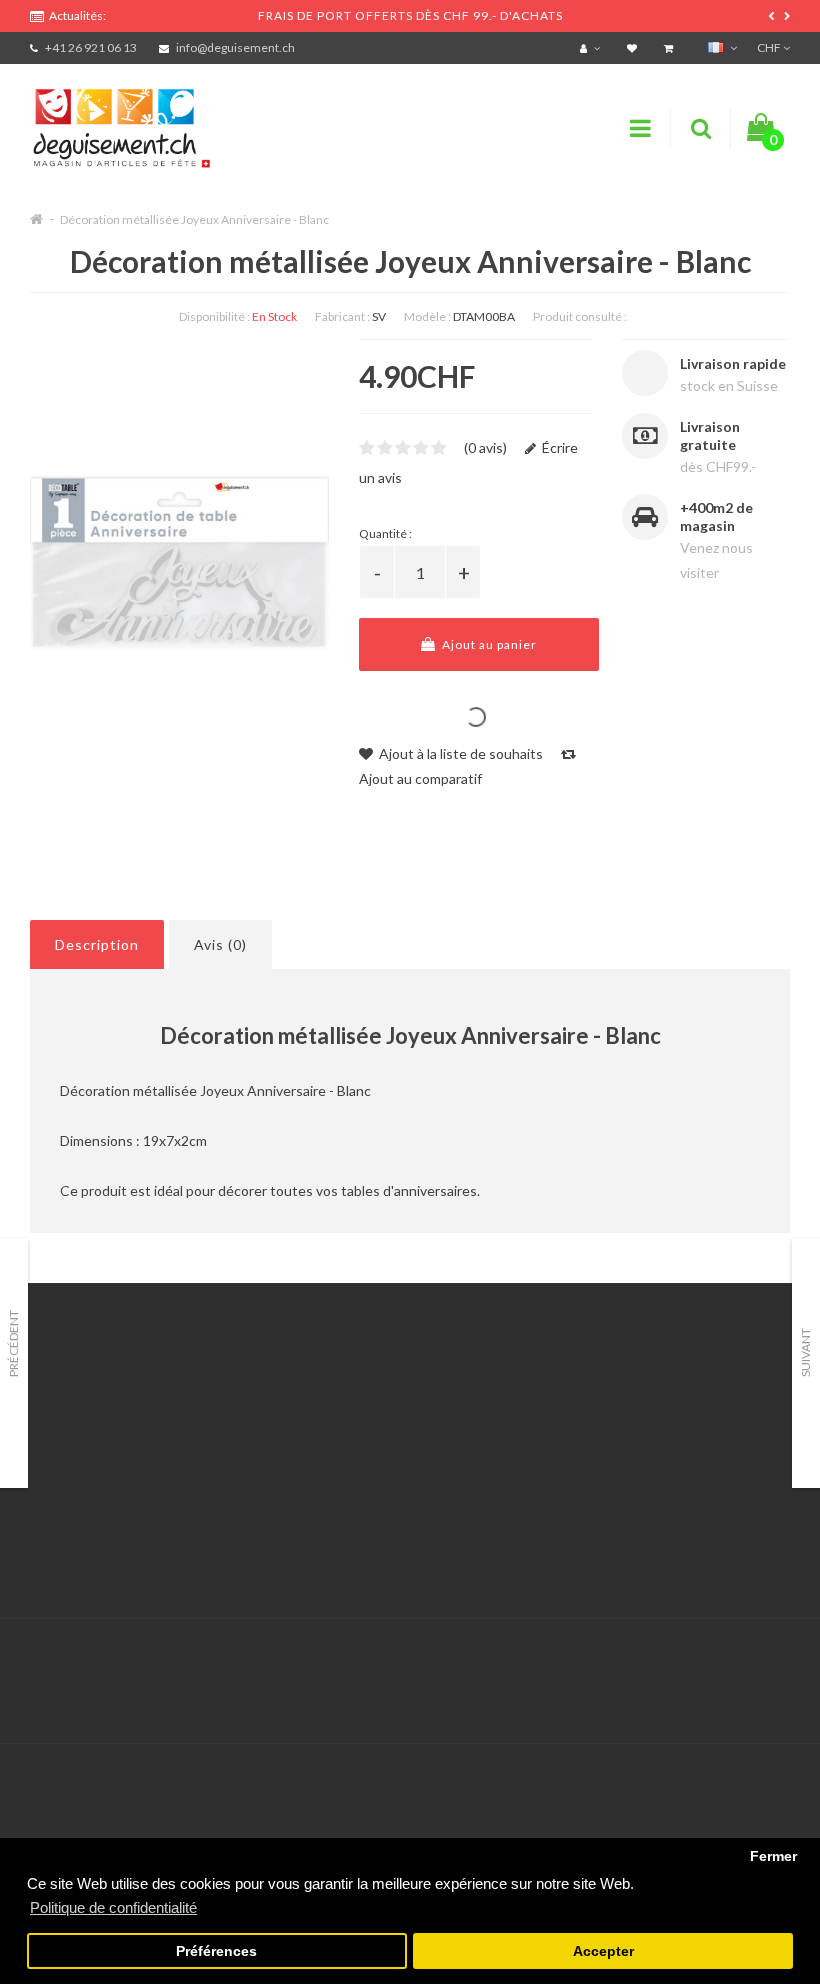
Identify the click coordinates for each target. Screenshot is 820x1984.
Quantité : (385, 533)
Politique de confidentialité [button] (113, 1907)
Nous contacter (342, 1400)
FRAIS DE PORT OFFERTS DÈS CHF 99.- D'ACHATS (410, 15)
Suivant (805, 1352)
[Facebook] (731, 1660)
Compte (318, 1425)
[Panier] (671, 47)
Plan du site (593, 1500)
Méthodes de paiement (103, 1500)
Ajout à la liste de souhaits (459, 753)
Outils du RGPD (80, 1400)
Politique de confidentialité (114, 1550)
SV (379, 316)
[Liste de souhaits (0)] (634, 47)
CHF (770, 47)
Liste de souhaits (346, 1500)
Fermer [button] (773, 1856)
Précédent (13, 1343)
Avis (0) (220, 944)
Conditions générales (97, 1525)
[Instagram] (772, 1660)
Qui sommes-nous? (90, 1450)
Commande (328, 1475)
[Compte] (592, 47)
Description (97, 944)
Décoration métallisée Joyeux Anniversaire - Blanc (194, 219)
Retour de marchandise (365, 1450)
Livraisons (61, 1475)
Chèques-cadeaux (614, 1400)
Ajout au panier (488, 644)
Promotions (593, 1425)
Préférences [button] (216, 1951)
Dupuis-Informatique (436, 1648)
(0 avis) (485, 447)
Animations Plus (80, 1425)
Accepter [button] (603, 1951)
